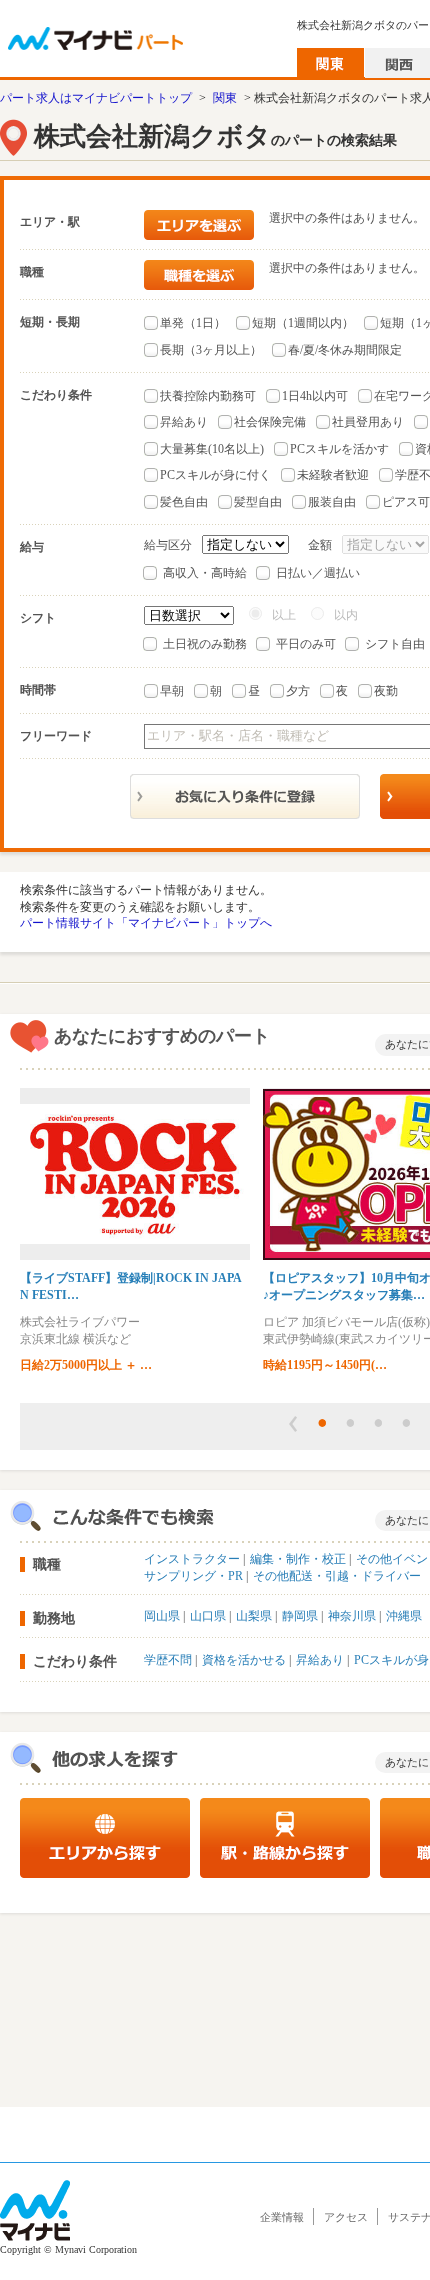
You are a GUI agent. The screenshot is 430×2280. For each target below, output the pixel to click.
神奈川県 (352, 1616)
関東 (225, 98)
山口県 (208, 1616)
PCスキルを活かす (339, 449)
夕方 (298, 691)
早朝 (172, 691)
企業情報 (282, 2217)
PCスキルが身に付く (215, 475)
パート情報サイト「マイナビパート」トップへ (146, 923)
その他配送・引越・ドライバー (337, 1576)
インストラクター (192, 1559)
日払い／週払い (318, 573)
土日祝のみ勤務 (205, 644)
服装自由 (332, 502)
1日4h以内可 (315, 396)
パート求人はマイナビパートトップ (96, 98)
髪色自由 (184, 502)
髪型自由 (258, 502)
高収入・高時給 (205, 573)
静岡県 (300, 1616)
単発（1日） (193, 323)
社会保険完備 (270, 422)
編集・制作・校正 (298, 1559)
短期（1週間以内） (303, 323)
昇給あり (184, 422)
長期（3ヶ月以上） (211, 350)
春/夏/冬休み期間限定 (345, 350)
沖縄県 (404, 1616)
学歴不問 (168, 1660)
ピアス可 (406, 502)
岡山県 (162, 1616)
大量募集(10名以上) (212, 449)
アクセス (346, 2217)
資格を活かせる (244, 1660)
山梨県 (254, 1616)
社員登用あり (368, 422)
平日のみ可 (306, 644)
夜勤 (386, 691)
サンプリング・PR (193, 1576)
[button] (293, 1424)
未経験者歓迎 (333, 475)
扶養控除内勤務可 (208, 396)
